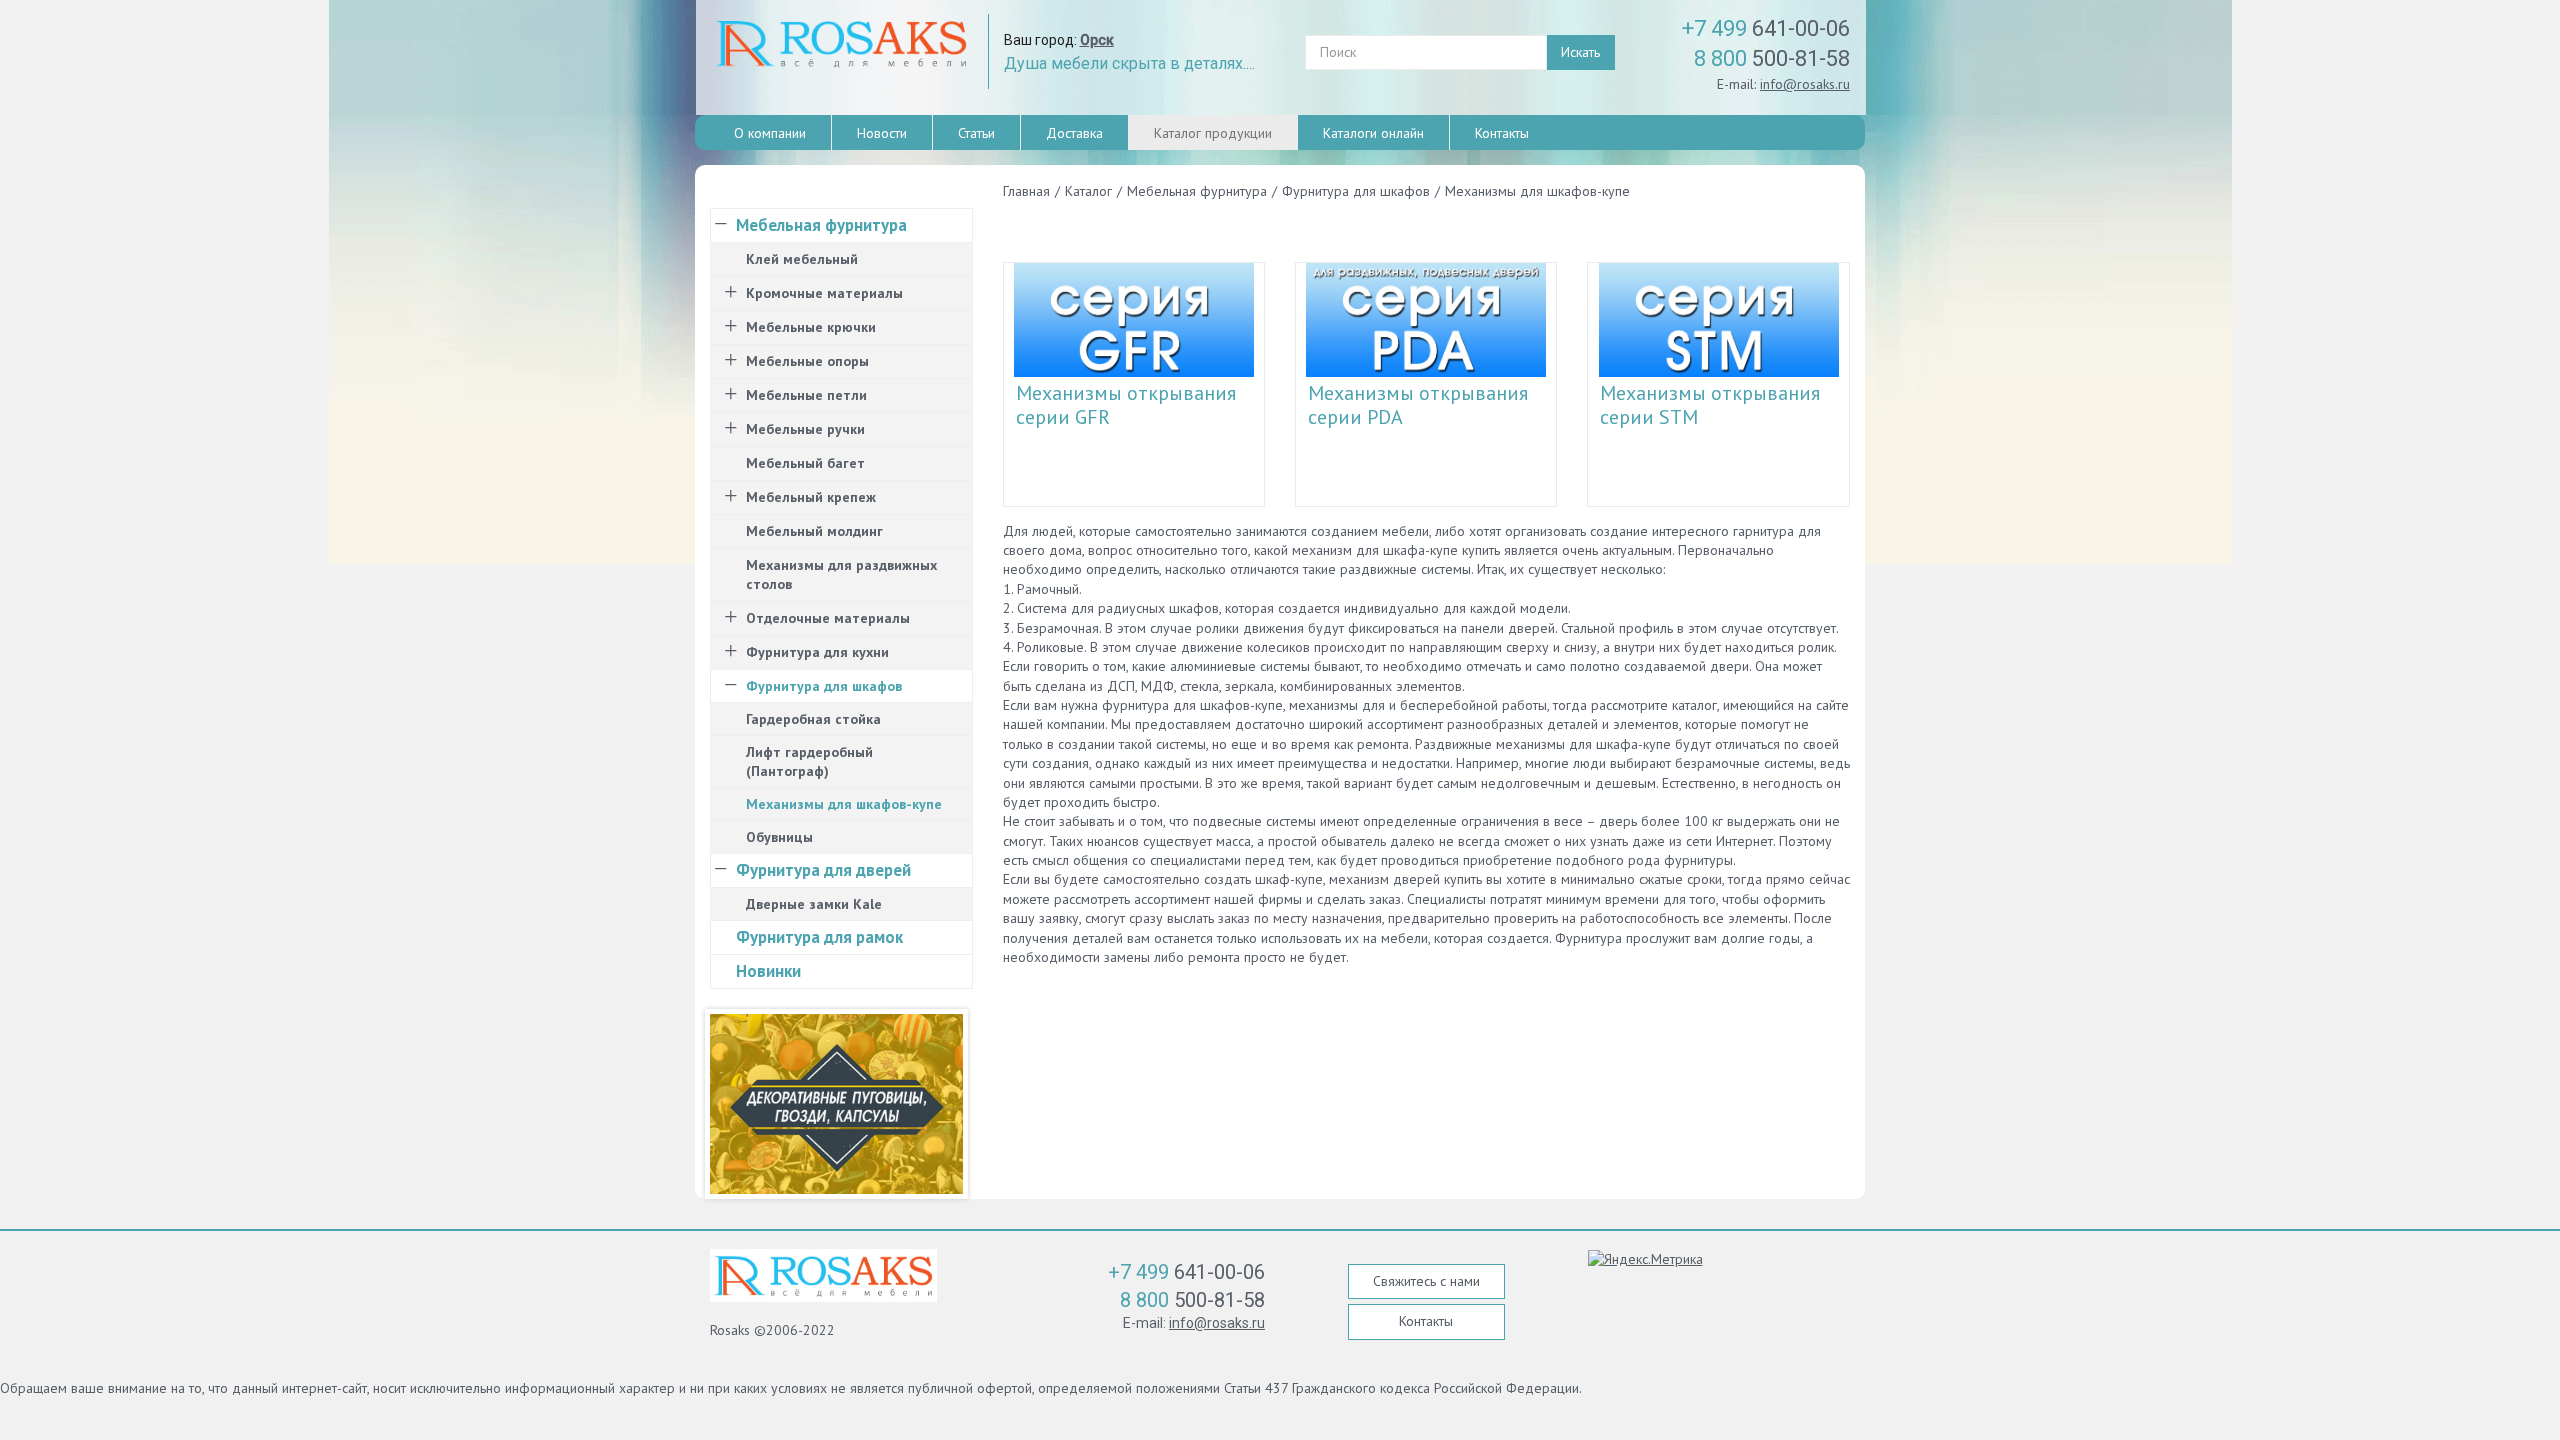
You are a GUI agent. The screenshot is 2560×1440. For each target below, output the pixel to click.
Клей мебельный (802, 259)
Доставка (1074, 133)
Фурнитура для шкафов (824, 686)
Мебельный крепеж (811, 497)
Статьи (976, 133)
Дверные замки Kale (814, 904)
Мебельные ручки (805, 429)
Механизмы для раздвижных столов (841, 574)
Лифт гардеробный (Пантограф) (809, 761)
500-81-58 (1772, 58)
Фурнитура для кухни (817, 652)
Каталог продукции (1213, 133)
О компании (770, 133)
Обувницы (779, 837)
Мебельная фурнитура (821, 225)
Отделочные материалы (828, 618)
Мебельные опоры (807, 361)
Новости (882, 133)
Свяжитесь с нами (1426, 1281)
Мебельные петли (806, 395)
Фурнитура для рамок (819, 937)
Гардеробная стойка (813, 719)
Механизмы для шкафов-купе (844, 804)
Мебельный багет (805, 463)
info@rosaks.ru (1805, 84)
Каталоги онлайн (1373, 133)
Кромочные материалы (824, 293)
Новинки (768, 971)
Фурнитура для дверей (823, 870)
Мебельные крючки (811, 327)
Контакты (1502, 133)
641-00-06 (1766, 28)
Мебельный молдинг (814, 531)
